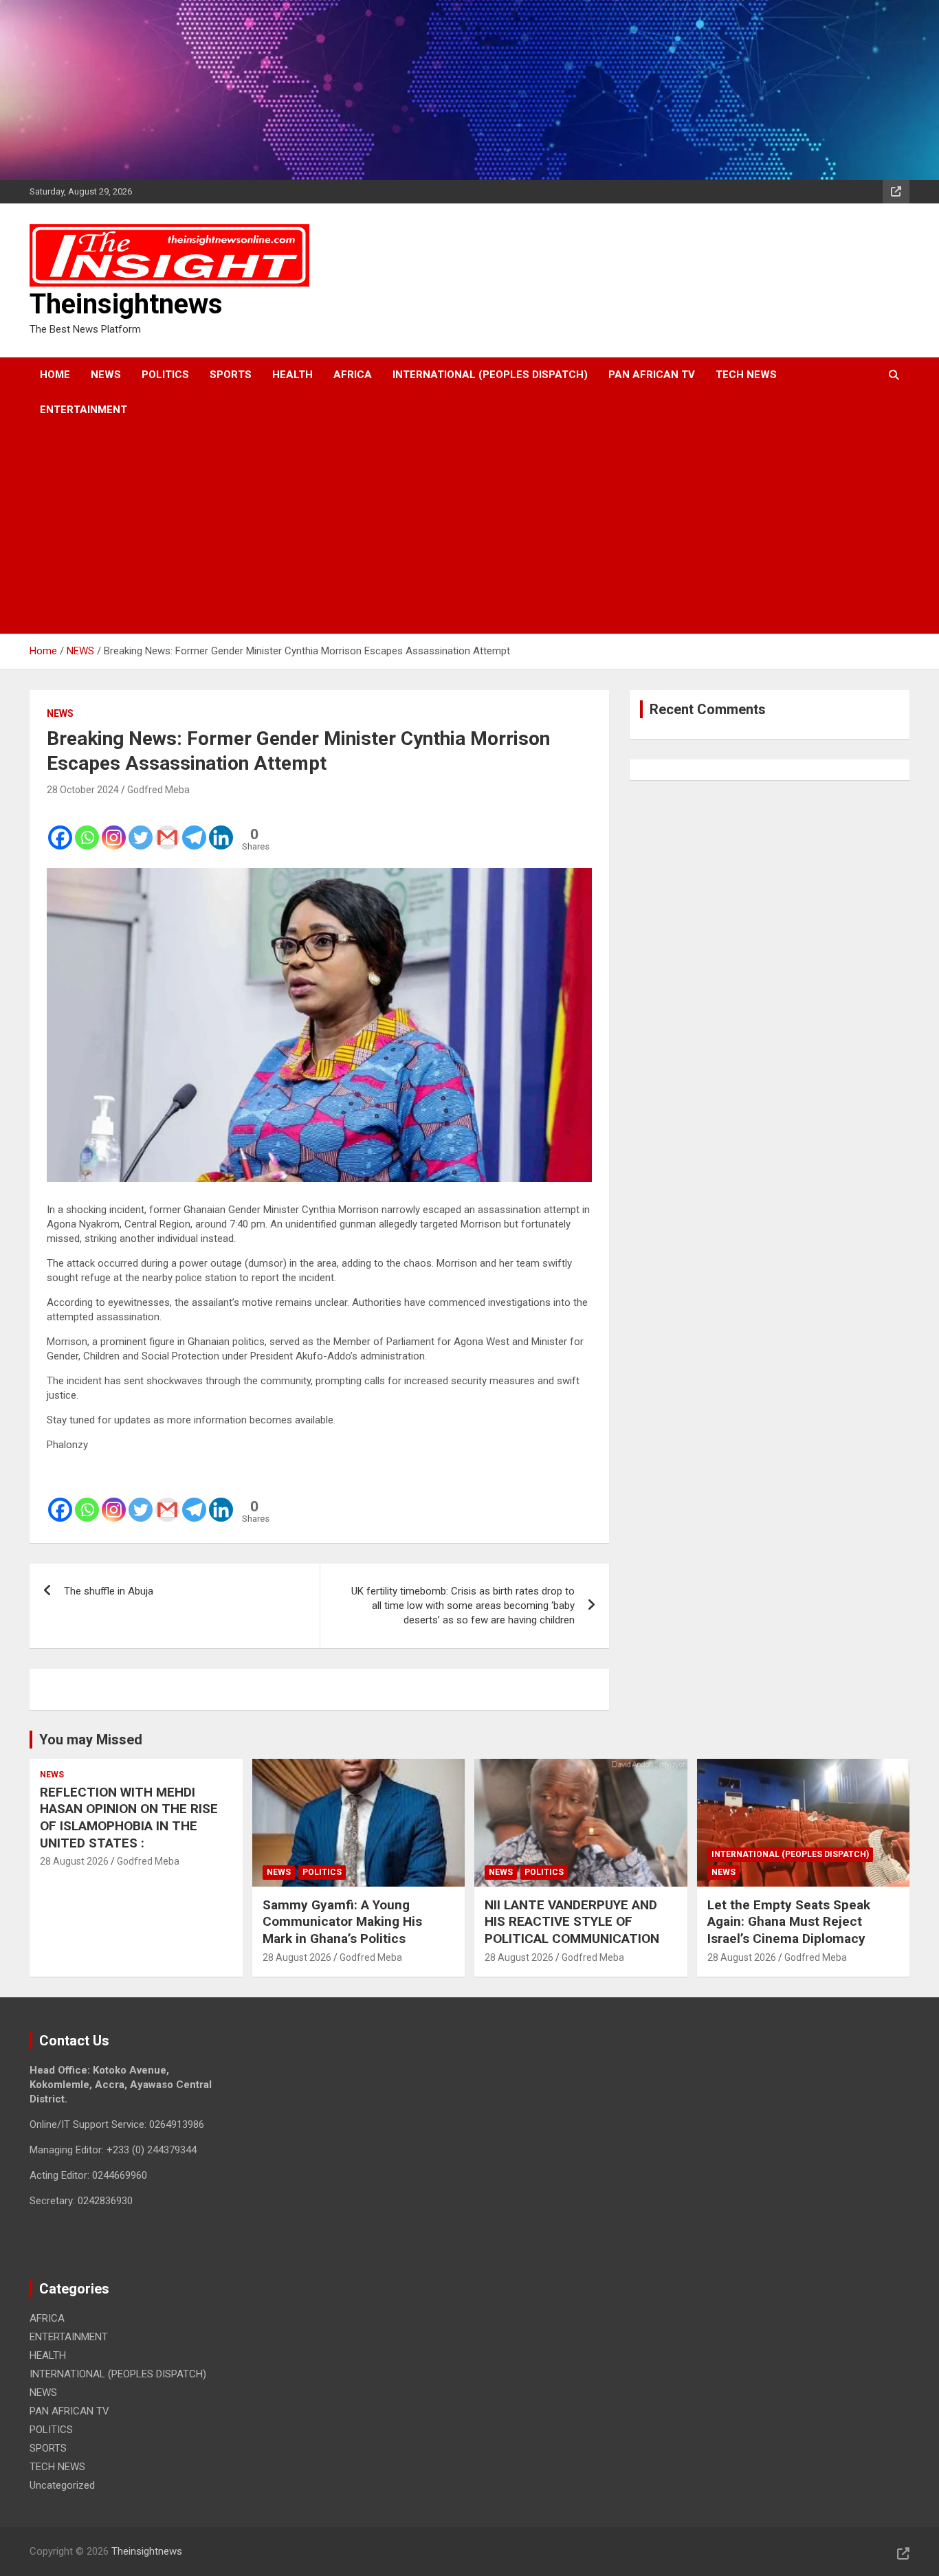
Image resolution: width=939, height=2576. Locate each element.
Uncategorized (62, 2485)
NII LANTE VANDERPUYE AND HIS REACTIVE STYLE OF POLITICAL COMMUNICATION (572, 1922)
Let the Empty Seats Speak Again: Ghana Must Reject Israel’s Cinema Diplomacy (789, 1922)
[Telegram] (194, 828)
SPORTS (231, 375)
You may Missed (91, 1740)
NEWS (106, 375)
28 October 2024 (83, 790)
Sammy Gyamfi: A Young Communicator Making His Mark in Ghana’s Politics (342, 1922)
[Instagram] (114, 828)
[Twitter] (141, 828)
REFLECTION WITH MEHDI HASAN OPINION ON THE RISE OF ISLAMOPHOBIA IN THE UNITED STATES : (129, 1818)
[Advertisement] (451, 531)
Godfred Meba (158, 790)
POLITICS (165, 375)
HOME (55, 375)
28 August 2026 (74, 1861)
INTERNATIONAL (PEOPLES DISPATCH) (490, 375)
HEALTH (292, 375)
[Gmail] (167, 828)
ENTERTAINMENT (84, 410)
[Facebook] (60, 828)
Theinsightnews (126, 304)
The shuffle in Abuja (109, 1591)
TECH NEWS (746, 375)
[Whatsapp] (87, 828)
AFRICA (353, 375)
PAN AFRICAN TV (652, 375)
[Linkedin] (221, 828)
